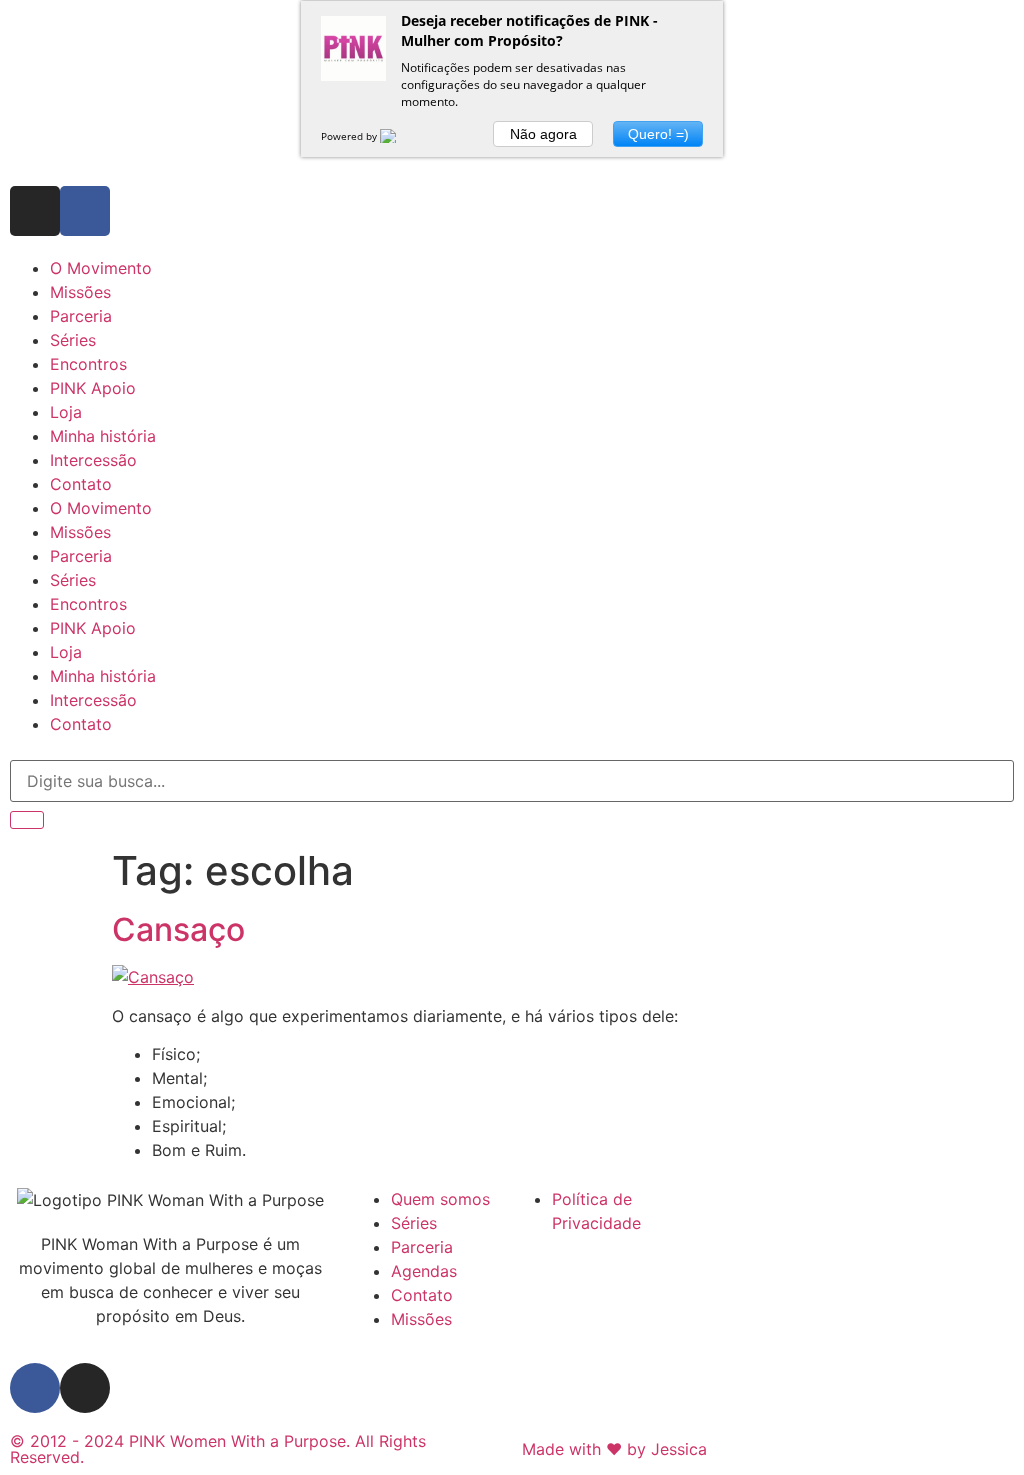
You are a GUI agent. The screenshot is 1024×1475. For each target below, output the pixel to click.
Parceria (81, 316)
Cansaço (178, 929)
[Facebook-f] (85, 211)
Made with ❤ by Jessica (614, 1449)
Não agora (543, 134)
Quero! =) (658, 134)
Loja (66, 412)
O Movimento (101, 268)
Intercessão (93, 460)
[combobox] (512, 781)
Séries (73, 340)
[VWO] (400, 136)
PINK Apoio (93, 388)
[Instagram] (35, 211)
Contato (81, 484)
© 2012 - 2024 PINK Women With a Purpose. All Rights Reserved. (218, 1449)
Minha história (103, 436)
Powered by (350, 136)
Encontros (88, 364)
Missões (80, 292)
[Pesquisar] (27, 820)
